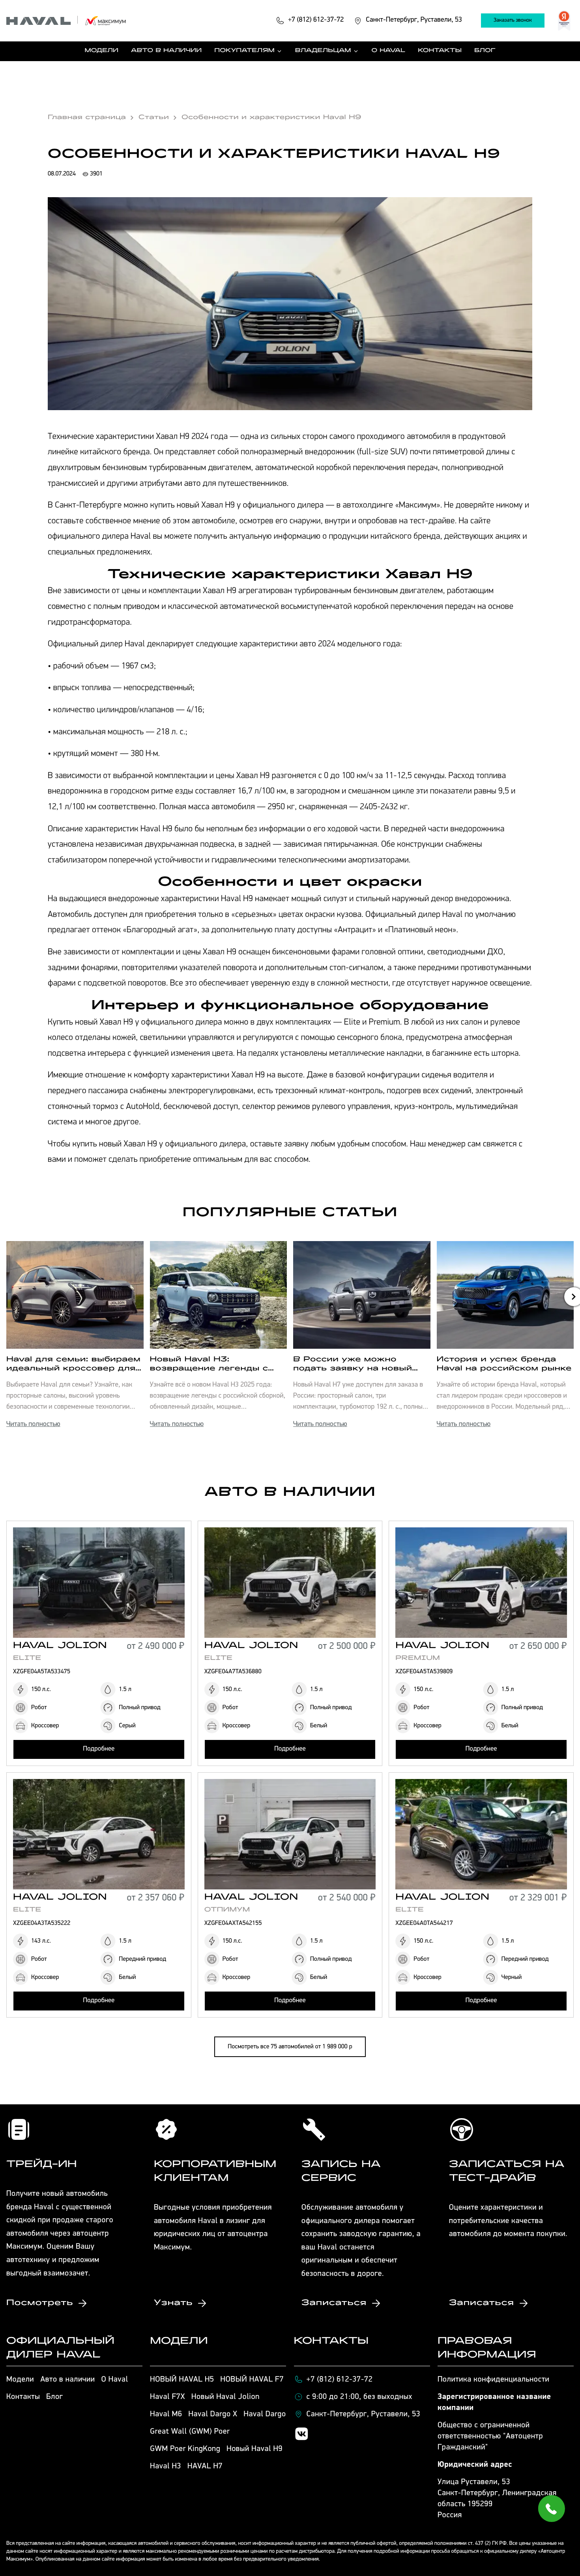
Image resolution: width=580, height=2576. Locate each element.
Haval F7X (167, 2397)
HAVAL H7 (205, 2466)
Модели (102, 51)
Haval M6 (166, 2414)
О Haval (389, 51)
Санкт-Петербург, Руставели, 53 (364, 2414)
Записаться (334, 2303)
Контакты (440, 51)
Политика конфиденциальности (494, 2380)
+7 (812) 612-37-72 (340, 2380)
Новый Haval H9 (254, 2449)
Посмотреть (40, 2303)
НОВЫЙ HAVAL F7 (252, 2380)
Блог (485, 51)
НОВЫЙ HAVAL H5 (182, 2380)
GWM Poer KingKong (185, 2449)
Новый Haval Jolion (225, 2397)
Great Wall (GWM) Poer (190, 2432)
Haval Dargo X (213, 2414)
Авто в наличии (166, 51)
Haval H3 (166, 2466)
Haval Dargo (265, 2414)
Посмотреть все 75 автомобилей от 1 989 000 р (290, 2047)
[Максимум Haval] (67, 21)
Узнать (173, 2303)
